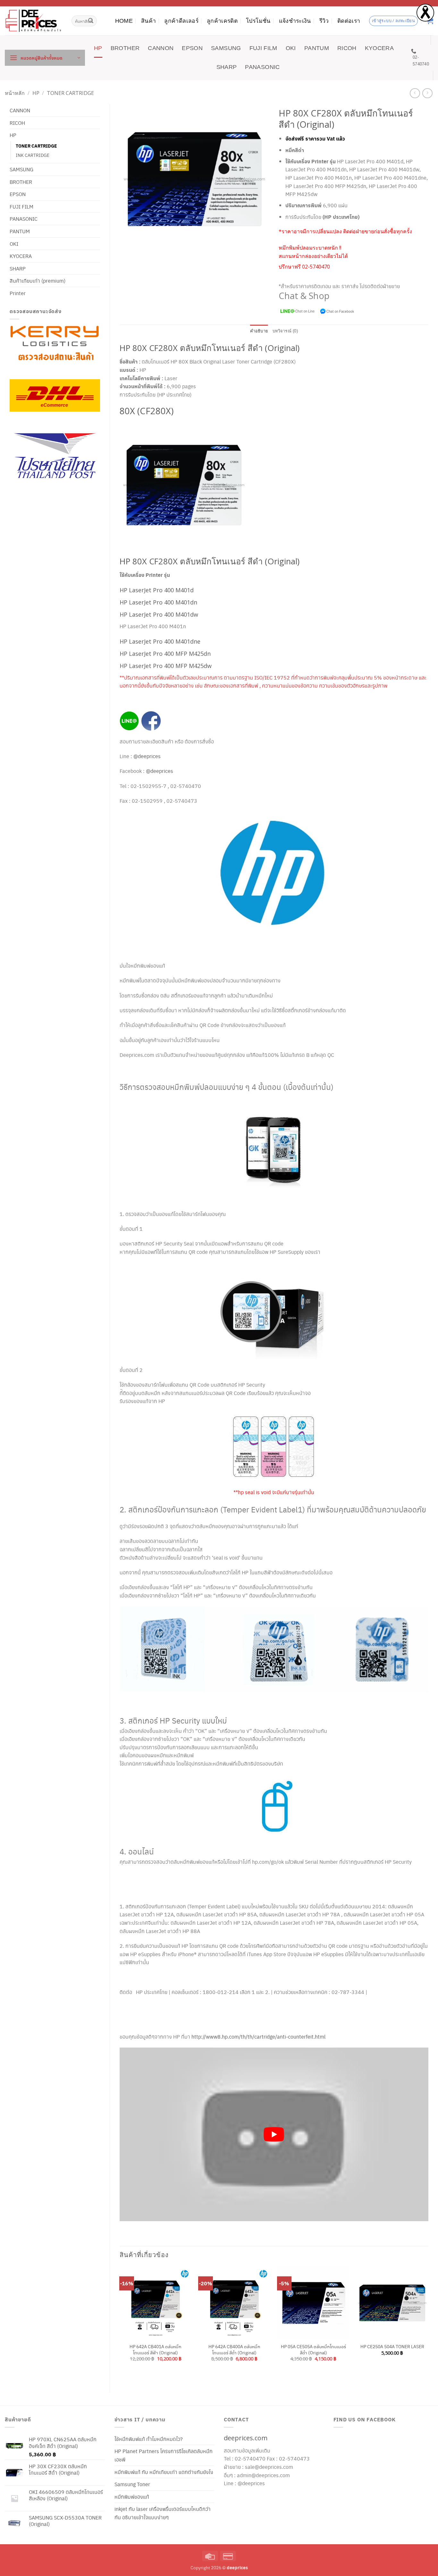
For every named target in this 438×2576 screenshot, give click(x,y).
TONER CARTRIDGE (70, 93)
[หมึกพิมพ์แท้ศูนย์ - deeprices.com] (33, 21)
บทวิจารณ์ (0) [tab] (285, 331)
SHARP (227, 67)
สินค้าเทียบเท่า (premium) (38, 281)
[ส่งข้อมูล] (91, 21)
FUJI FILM (263, 48)
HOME (124, 21)
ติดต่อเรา (349, 21)
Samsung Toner (132, 2484)
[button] (45, 58)
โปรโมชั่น (258, 21)
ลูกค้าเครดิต (222, 21)
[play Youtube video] (274, 2135)
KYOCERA (379, 48)
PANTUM (317, 48)
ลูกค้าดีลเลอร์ (181, 21)
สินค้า (148, 21)
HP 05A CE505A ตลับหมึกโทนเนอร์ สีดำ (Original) (313, 2349)
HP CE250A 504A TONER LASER (392, 2346)
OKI (291, 48)
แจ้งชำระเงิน (295, 21)
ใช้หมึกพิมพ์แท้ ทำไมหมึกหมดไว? (149, 2439)
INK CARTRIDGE (33, 155)
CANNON (161, 48)
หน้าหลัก (15, 93)
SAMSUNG (226, 48)
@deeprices (148, 756)
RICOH (347, 48)
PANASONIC (262, 67)
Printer (18, 293)
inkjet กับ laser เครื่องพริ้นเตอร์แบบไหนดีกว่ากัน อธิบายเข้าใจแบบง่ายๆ (163, 2513)
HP (98, 48)
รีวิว (324, 21)
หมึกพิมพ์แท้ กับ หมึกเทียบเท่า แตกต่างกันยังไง (164, 2472)
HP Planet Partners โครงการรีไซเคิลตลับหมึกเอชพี (164, 2455)
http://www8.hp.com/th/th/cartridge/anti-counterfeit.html (258, 2037)
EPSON (192, 48)
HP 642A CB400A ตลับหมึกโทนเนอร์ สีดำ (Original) (234, 2349)
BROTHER (125, 48)
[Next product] (415, 93)
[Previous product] (427, 93)
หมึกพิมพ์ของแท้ (132, 2497)
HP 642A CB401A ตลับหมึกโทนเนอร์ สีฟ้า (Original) (156, 2349)
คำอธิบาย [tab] (259, 331)
